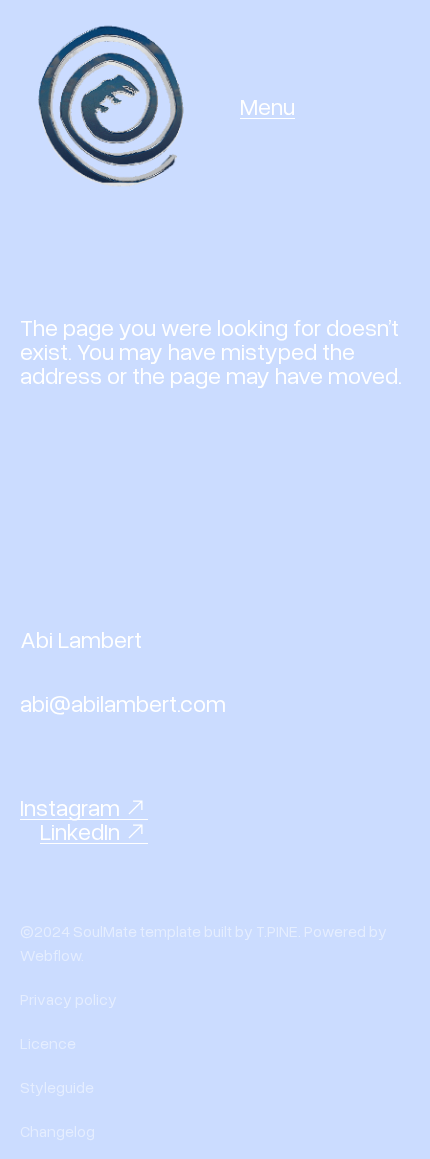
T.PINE (277, 931)
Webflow (50, 955)
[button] (267, 106)
